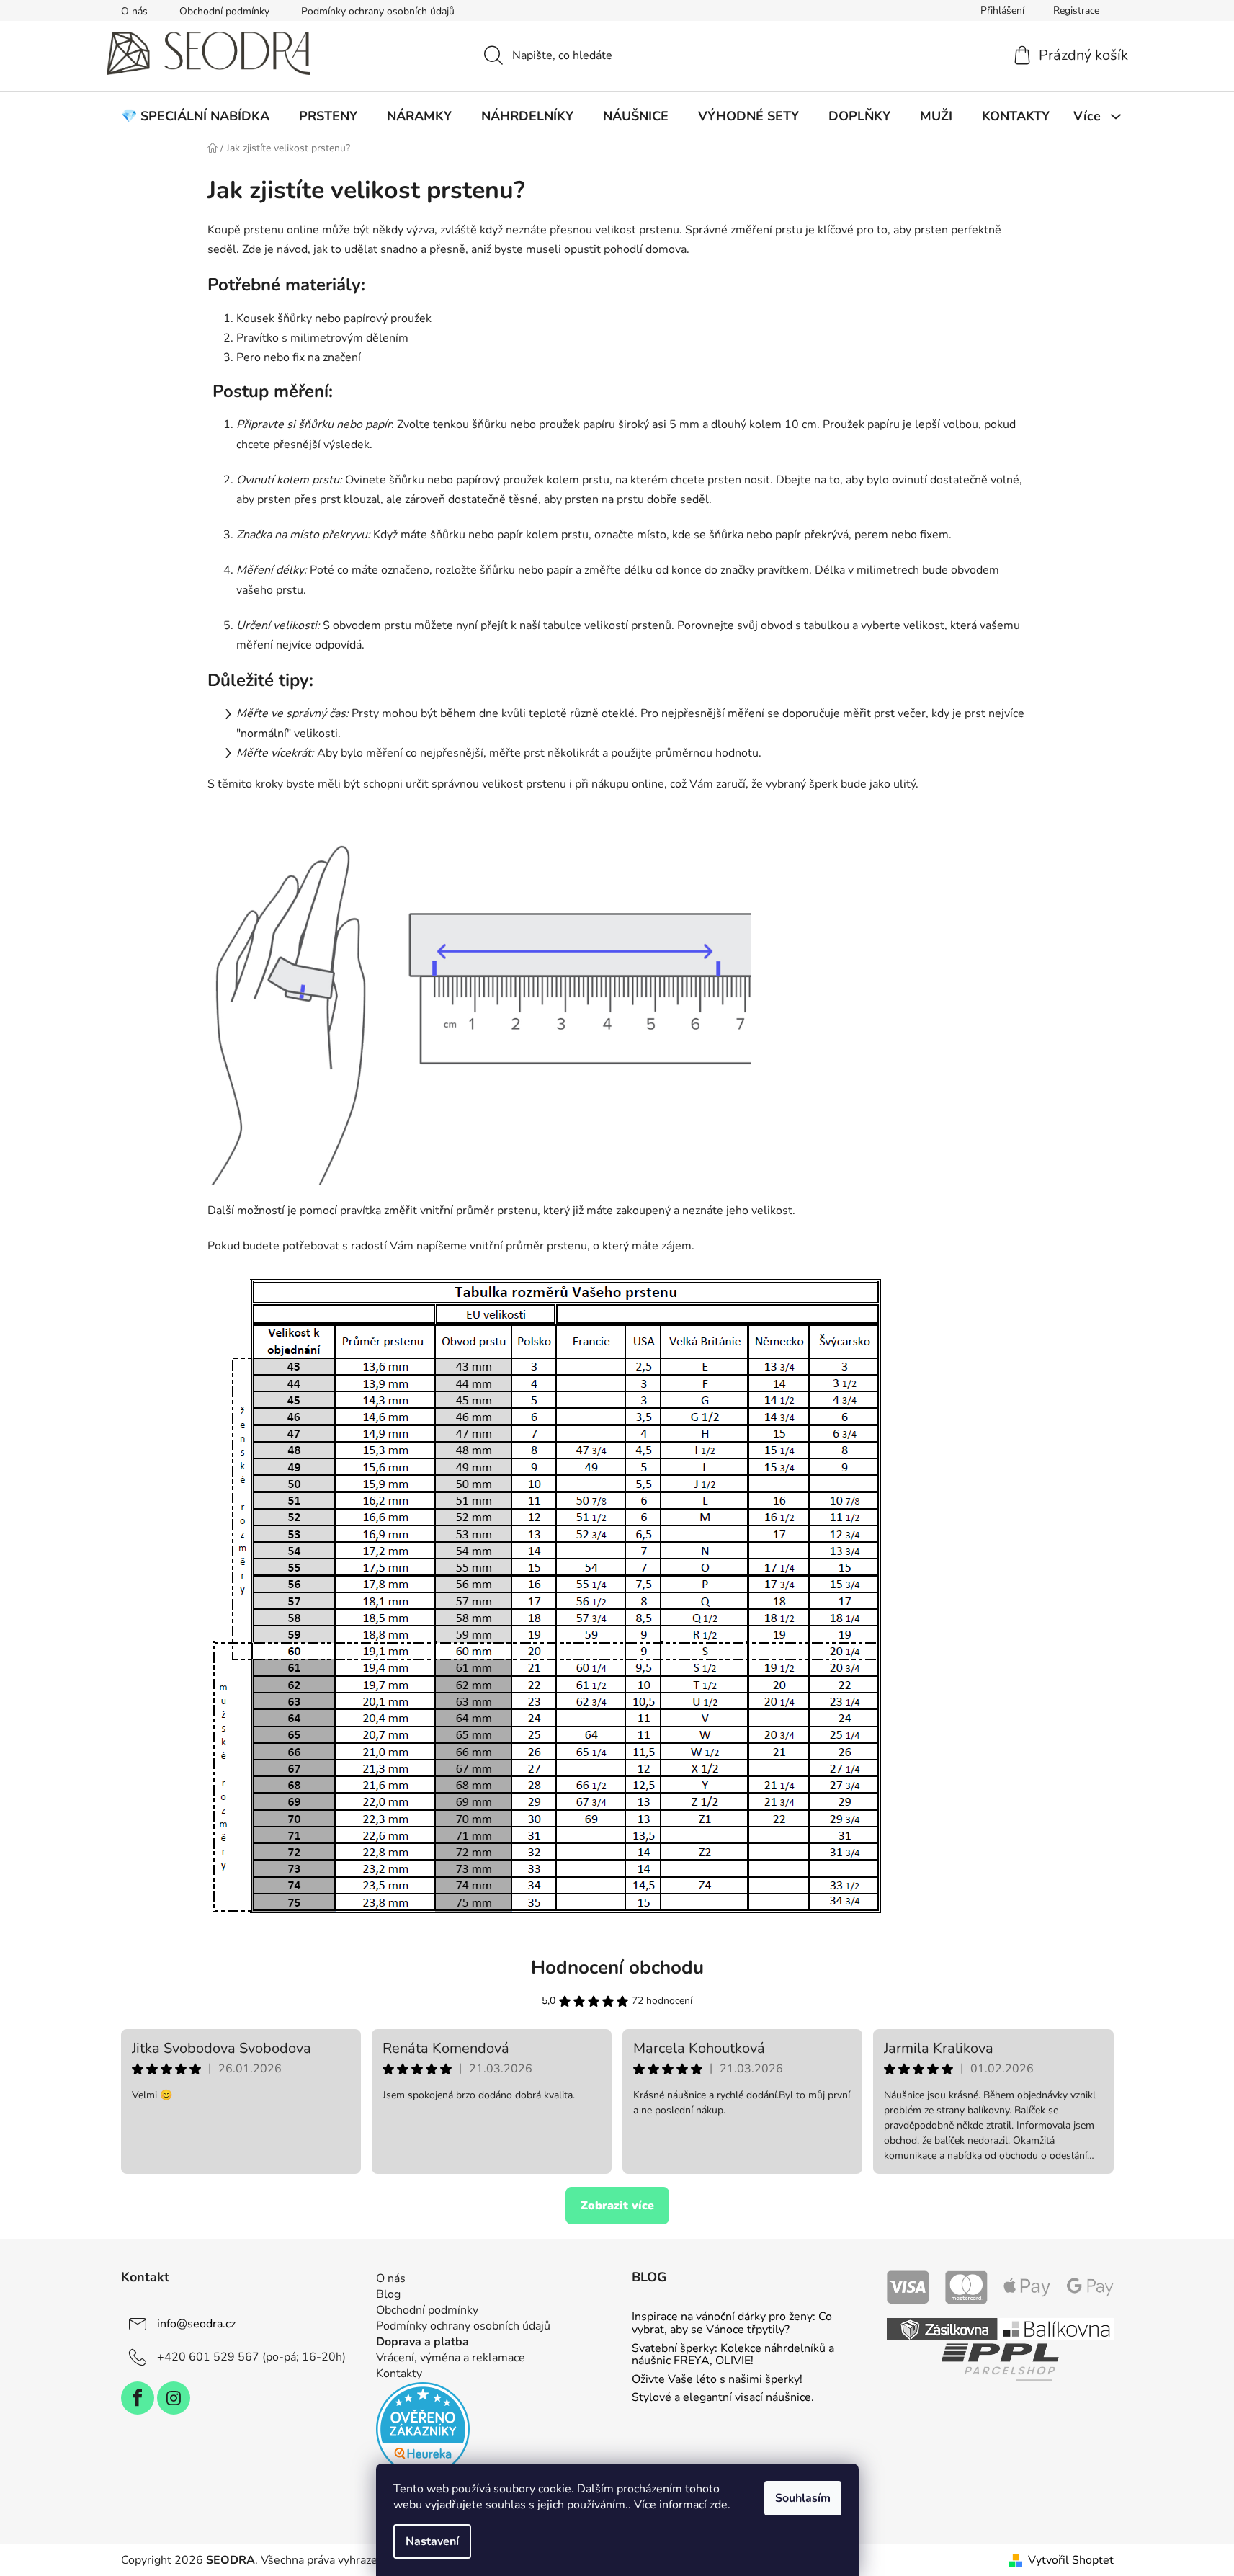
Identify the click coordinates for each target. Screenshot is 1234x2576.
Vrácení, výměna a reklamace (451, 2358)
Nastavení (432, 2541)
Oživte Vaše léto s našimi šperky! (717, 2380)
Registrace (1076, 10)
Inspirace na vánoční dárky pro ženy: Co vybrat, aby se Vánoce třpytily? (732, 2323)
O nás (134, 11)
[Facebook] (138, 2398)
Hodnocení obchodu (617, 1967)
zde (719, 2505)
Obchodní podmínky (224, 11)
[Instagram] (174, 2398)
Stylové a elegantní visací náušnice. (723, 2398)
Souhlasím (803, 2498)
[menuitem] (195, 116)
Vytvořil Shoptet (1071, 2560)
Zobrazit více (617, 2206)
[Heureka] (423, 2429)
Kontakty (399, 2374)
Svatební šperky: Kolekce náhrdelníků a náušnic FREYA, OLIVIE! (733, 2355)
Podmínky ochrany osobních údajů (378, 11)
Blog (388, 2294)
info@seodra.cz (196, 2324)
